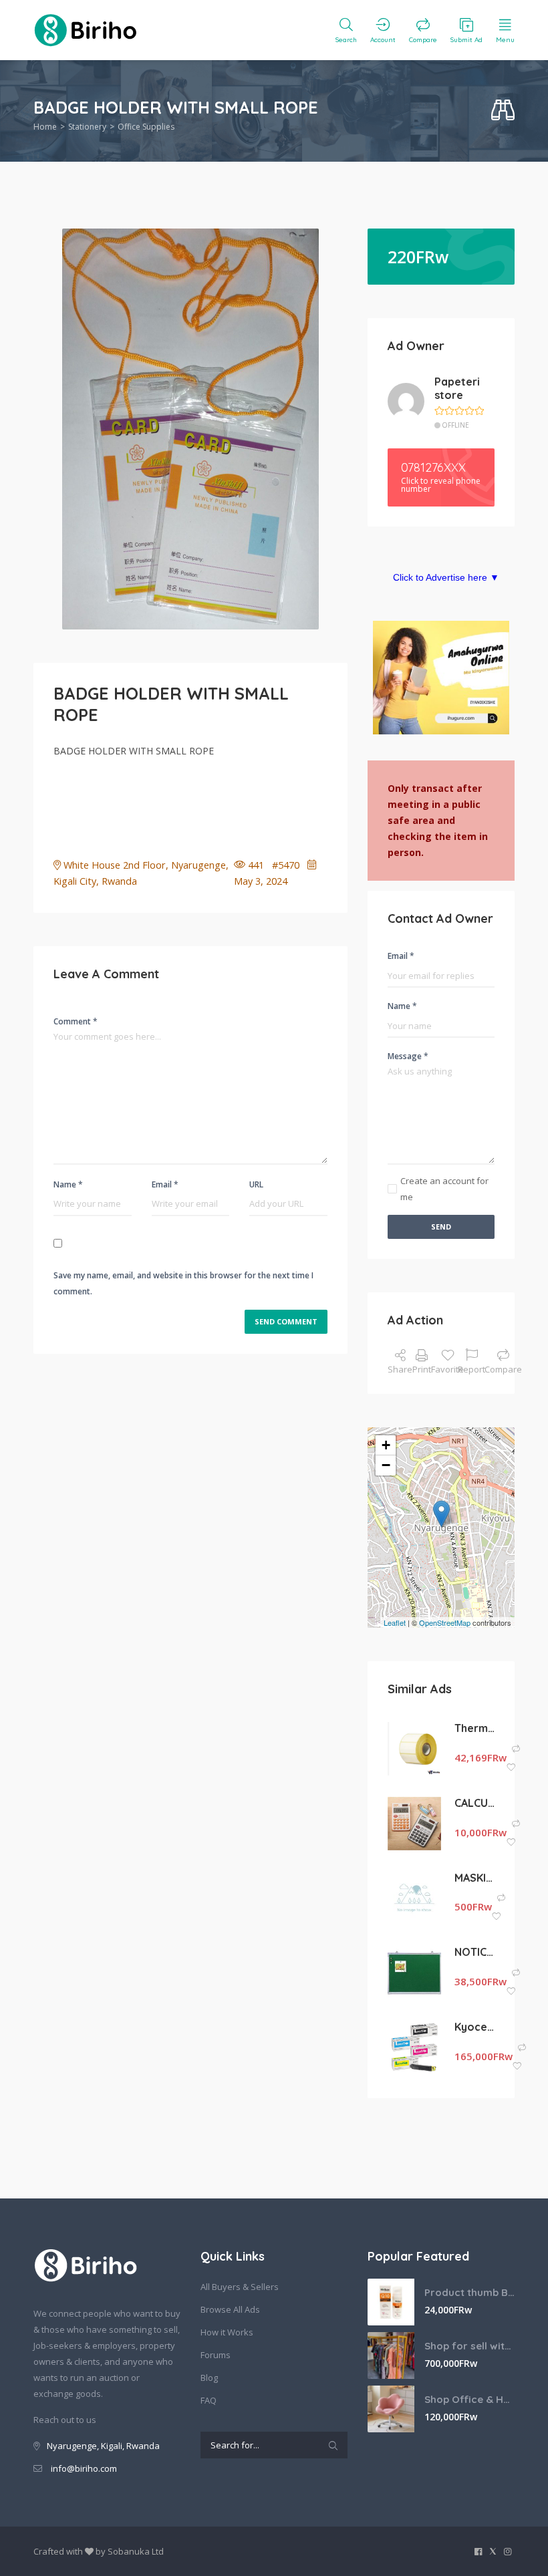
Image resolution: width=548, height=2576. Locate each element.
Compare (503, 1369)
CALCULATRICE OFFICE (474, 1803)
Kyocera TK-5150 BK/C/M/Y (474, 2027)
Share (400, 1369)
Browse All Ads (230, 2309)
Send (441, 1227)
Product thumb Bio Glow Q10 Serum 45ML (469, 2292)
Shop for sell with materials (469, 2346)
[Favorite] (511, 1768)
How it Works (227, 2332)
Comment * (76, 1021)
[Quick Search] (503, 111)
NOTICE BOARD (474, 1952)
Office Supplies (146, 127)
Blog (209, 2378)
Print (422, 1369)
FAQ (209, 2400)
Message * (408, 1056)
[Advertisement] (297, 803)
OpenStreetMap (445, 1622)
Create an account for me (444, 1189)
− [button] (386, 1465)
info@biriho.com (84, 2468)
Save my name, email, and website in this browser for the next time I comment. (183, 1283)
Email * (165, 1184)
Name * (68, 1184)
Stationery (87, 127)
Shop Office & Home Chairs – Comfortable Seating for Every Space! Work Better (469, 2399)
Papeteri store (457, 389)
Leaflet (395, 1622)
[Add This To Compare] (516, 1749)
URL (256, 1184)
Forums (216, 2355)
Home (45, 127)
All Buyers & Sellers (240, 2287)
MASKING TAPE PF (474, 1878)
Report (471, 1369)
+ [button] (386, 1445)
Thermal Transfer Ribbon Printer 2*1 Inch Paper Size (474, 1728)
